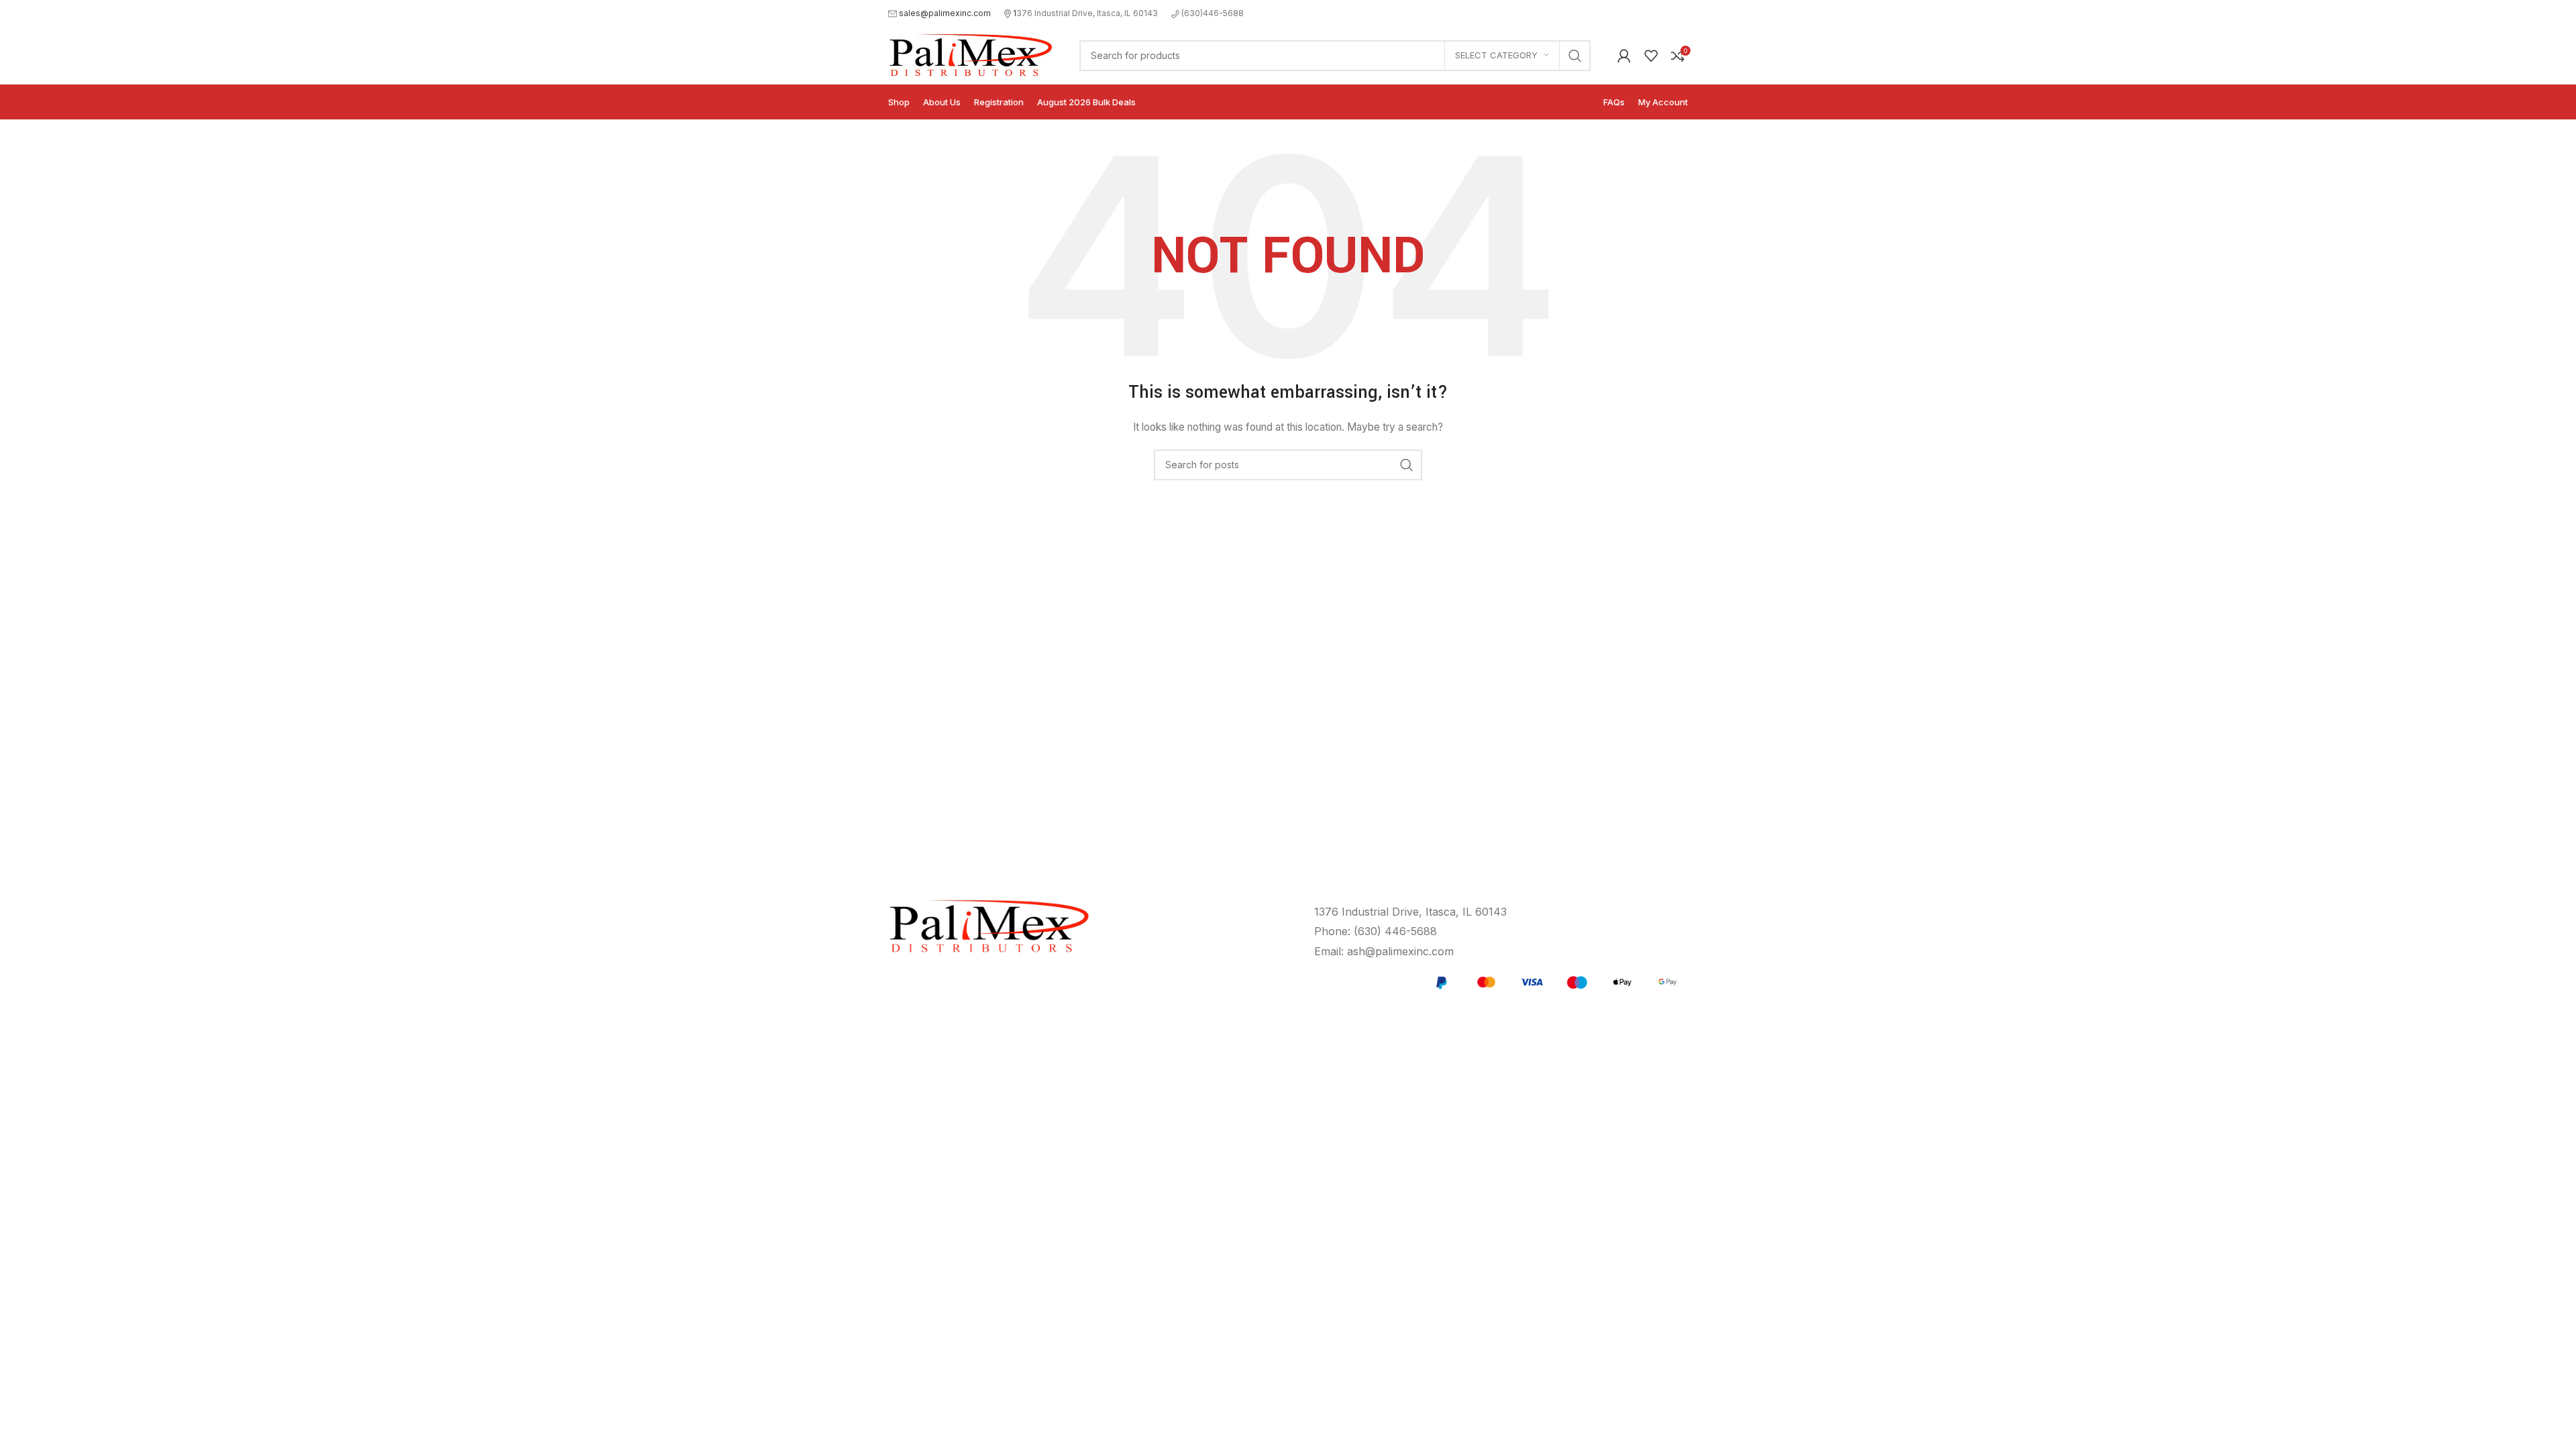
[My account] (1624, 56)
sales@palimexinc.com (945, 13)
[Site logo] (970, 54)
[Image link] (1554, 981)
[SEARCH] (1575, 56)
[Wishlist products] (1651, 56)
